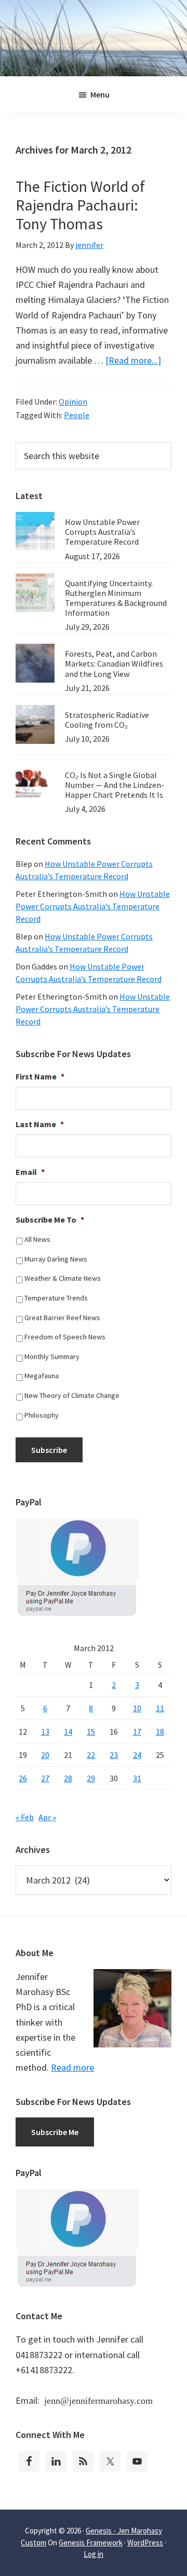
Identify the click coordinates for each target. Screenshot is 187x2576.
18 (160, 1732)
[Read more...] (133, 360)
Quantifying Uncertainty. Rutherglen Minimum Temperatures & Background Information (116, 598)
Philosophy (42, 1415)
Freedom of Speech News (65, 1337)
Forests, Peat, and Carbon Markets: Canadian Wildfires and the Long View (114, 663)
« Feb (25, 1817)
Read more (72, 2067)
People (77, 415)
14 (68, 1732)
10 (137, 1708)
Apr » (47, 1817)
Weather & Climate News (63, 1278)
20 (45, 1755)
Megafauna (42, 1376)
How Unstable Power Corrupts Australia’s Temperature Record (102, 532)
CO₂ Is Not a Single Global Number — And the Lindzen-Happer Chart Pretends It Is (115, 785)
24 (137, 1755)
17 (137, 1732)
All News (37, 1239)
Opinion (73, 401)
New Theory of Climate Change (72, 1395)
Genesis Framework (91, 2543)
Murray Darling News (56, 1259)
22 (91, 1755)
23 (114, 1755)
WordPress (145, 2543)
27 (45, 1778)
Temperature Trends (56, 1298)
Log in (94, 2554)
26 (23, 1778)
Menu (100, 94)
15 (91, 1732)
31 (137, 1778)
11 (160, 1708)
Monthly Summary (52, 1356)
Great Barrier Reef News (62, 1318)
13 (45, 1732)
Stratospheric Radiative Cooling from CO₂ (107, 720)
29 (91, 1778)
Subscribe (49, 1450)
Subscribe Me (55, 2132)
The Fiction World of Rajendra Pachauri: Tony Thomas (80, 205)
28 (68, 1778)
